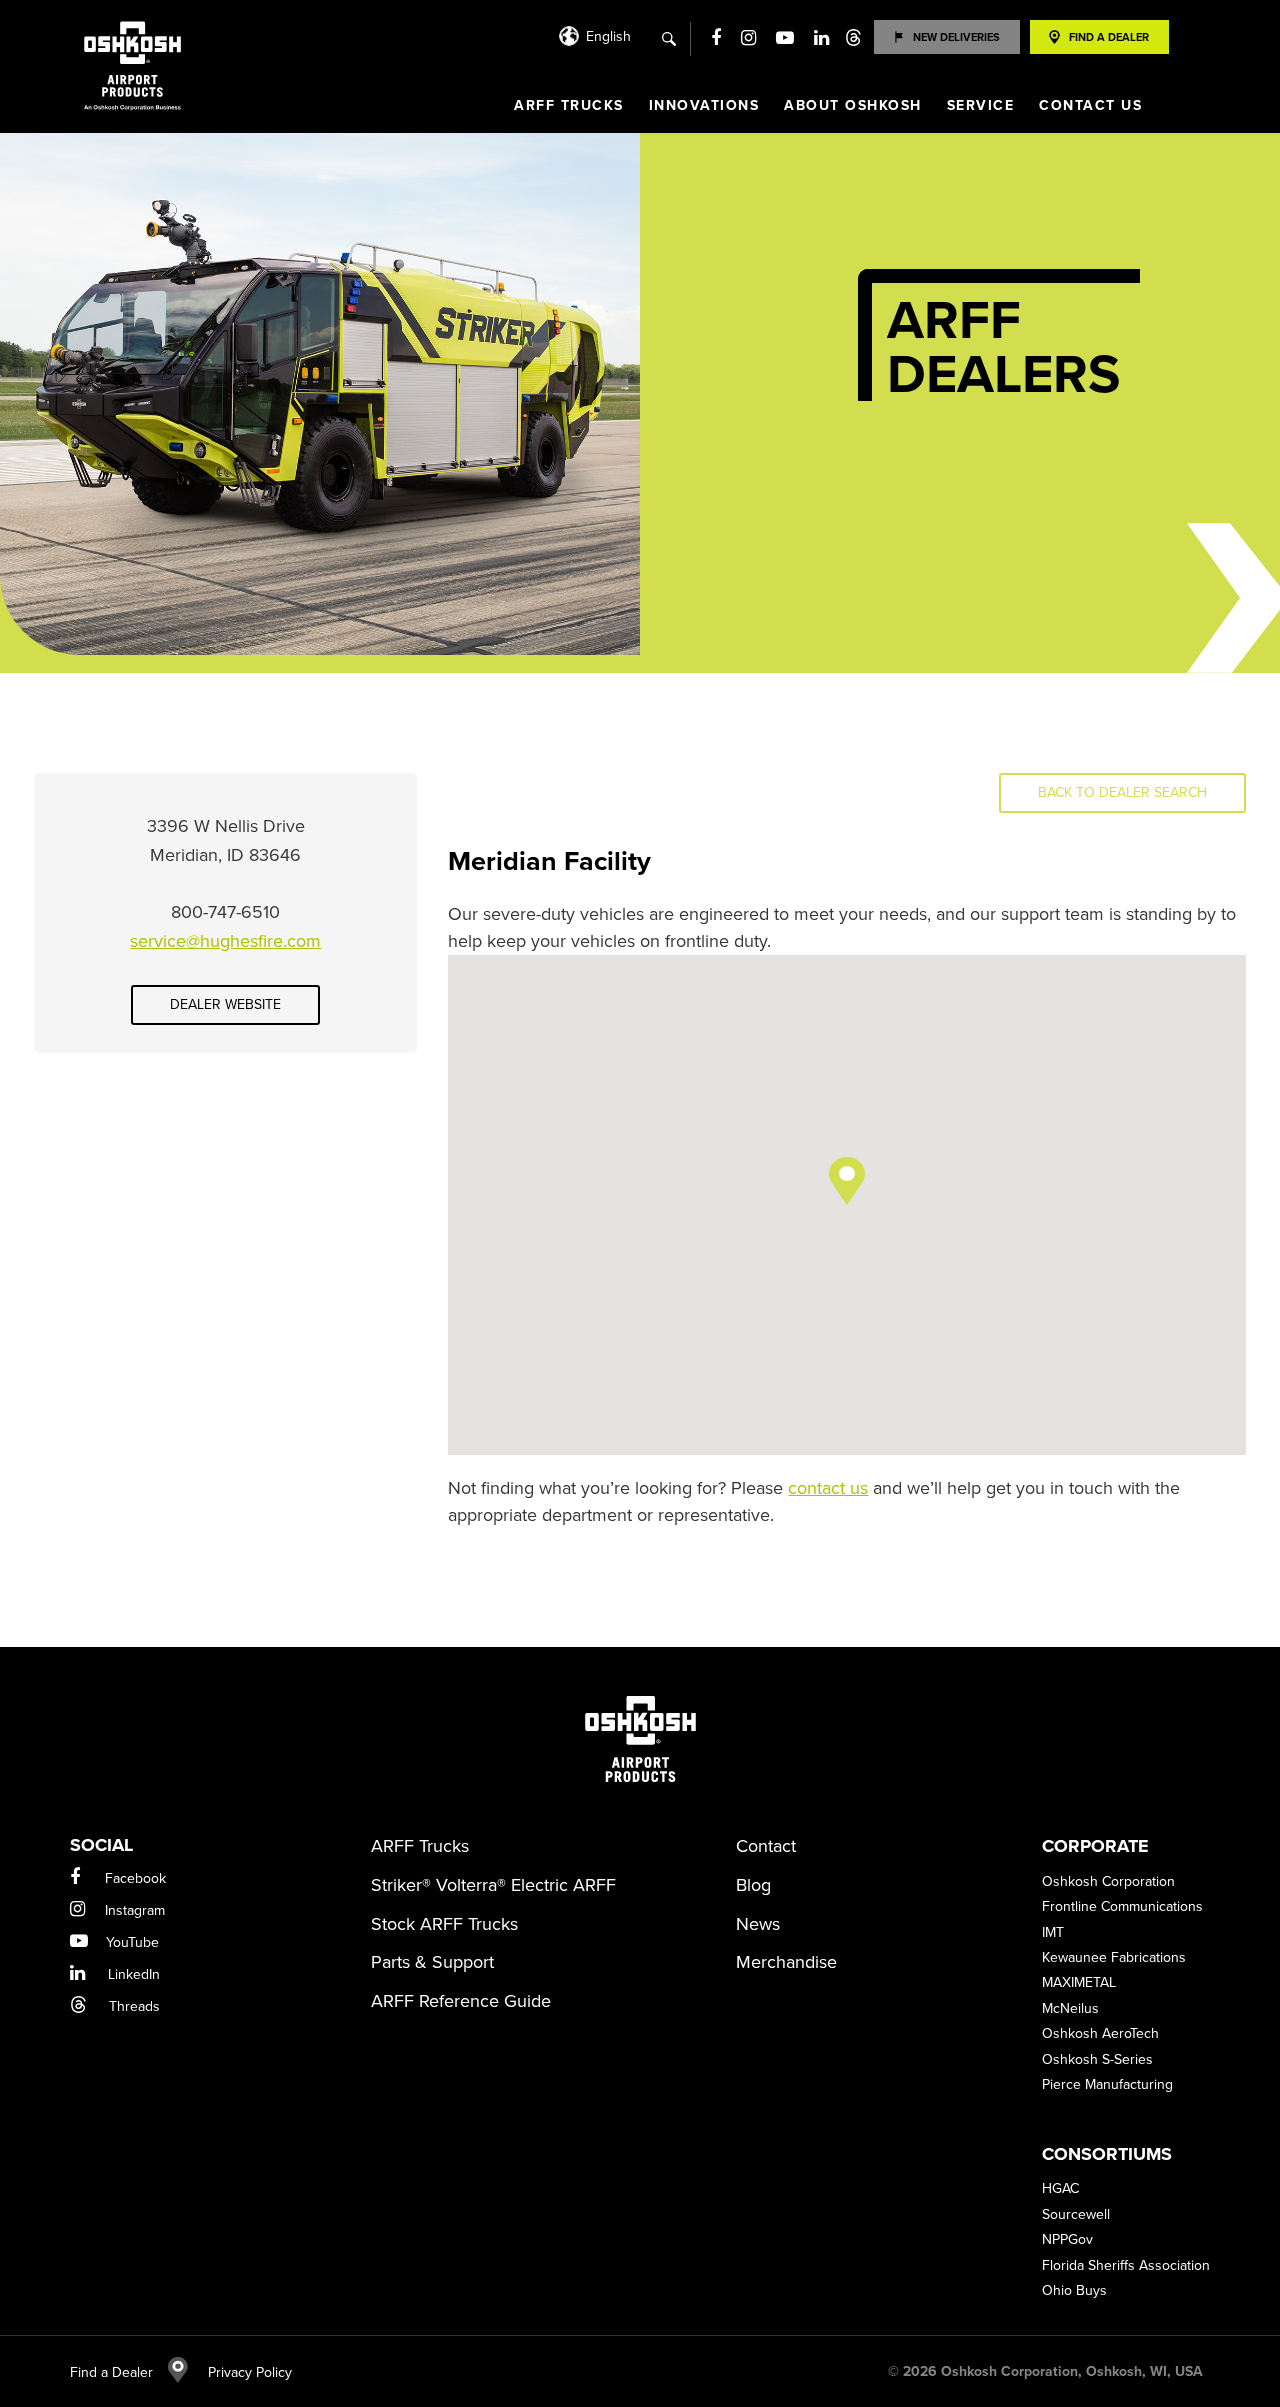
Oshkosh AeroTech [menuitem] (1100, 2033)
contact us (828, 1488)
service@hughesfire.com (225, 941)
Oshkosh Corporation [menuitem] (1108, 1881)
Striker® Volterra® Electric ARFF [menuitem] (493, 1885)
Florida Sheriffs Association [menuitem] (1126, 2265)
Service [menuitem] (981, 105)
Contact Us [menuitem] (1090, 105)
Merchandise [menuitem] (786, 1962)
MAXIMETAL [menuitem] (1079, 1982)
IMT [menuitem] (1053, 1932)
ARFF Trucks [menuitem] (569, 105)
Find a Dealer (111, 2372)
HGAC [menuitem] (1060, 2188)
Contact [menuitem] (766, 1846)
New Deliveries (956, 37)
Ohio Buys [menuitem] (1074, 2290)
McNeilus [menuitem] (1070, 2008)
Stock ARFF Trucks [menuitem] (444, 1924)
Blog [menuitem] (753, 1885)
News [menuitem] (758, 1924)
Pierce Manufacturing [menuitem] (1107, 2084)
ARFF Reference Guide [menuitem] (461, 2001)
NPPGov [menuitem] (1067, 2239)
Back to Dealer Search (1122, 792)
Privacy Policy (240, 2372)
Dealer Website (225, 1004)
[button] (847, 1181)
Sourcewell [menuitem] (1076, 2214)
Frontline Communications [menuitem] (1122, 1906)
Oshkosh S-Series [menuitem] (1097, 2059)
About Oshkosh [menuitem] (853, 105)
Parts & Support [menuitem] (432, 1962)
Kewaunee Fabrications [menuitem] (1114, 1957)
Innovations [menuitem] (704, 105)
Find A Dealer (1109, 37)
